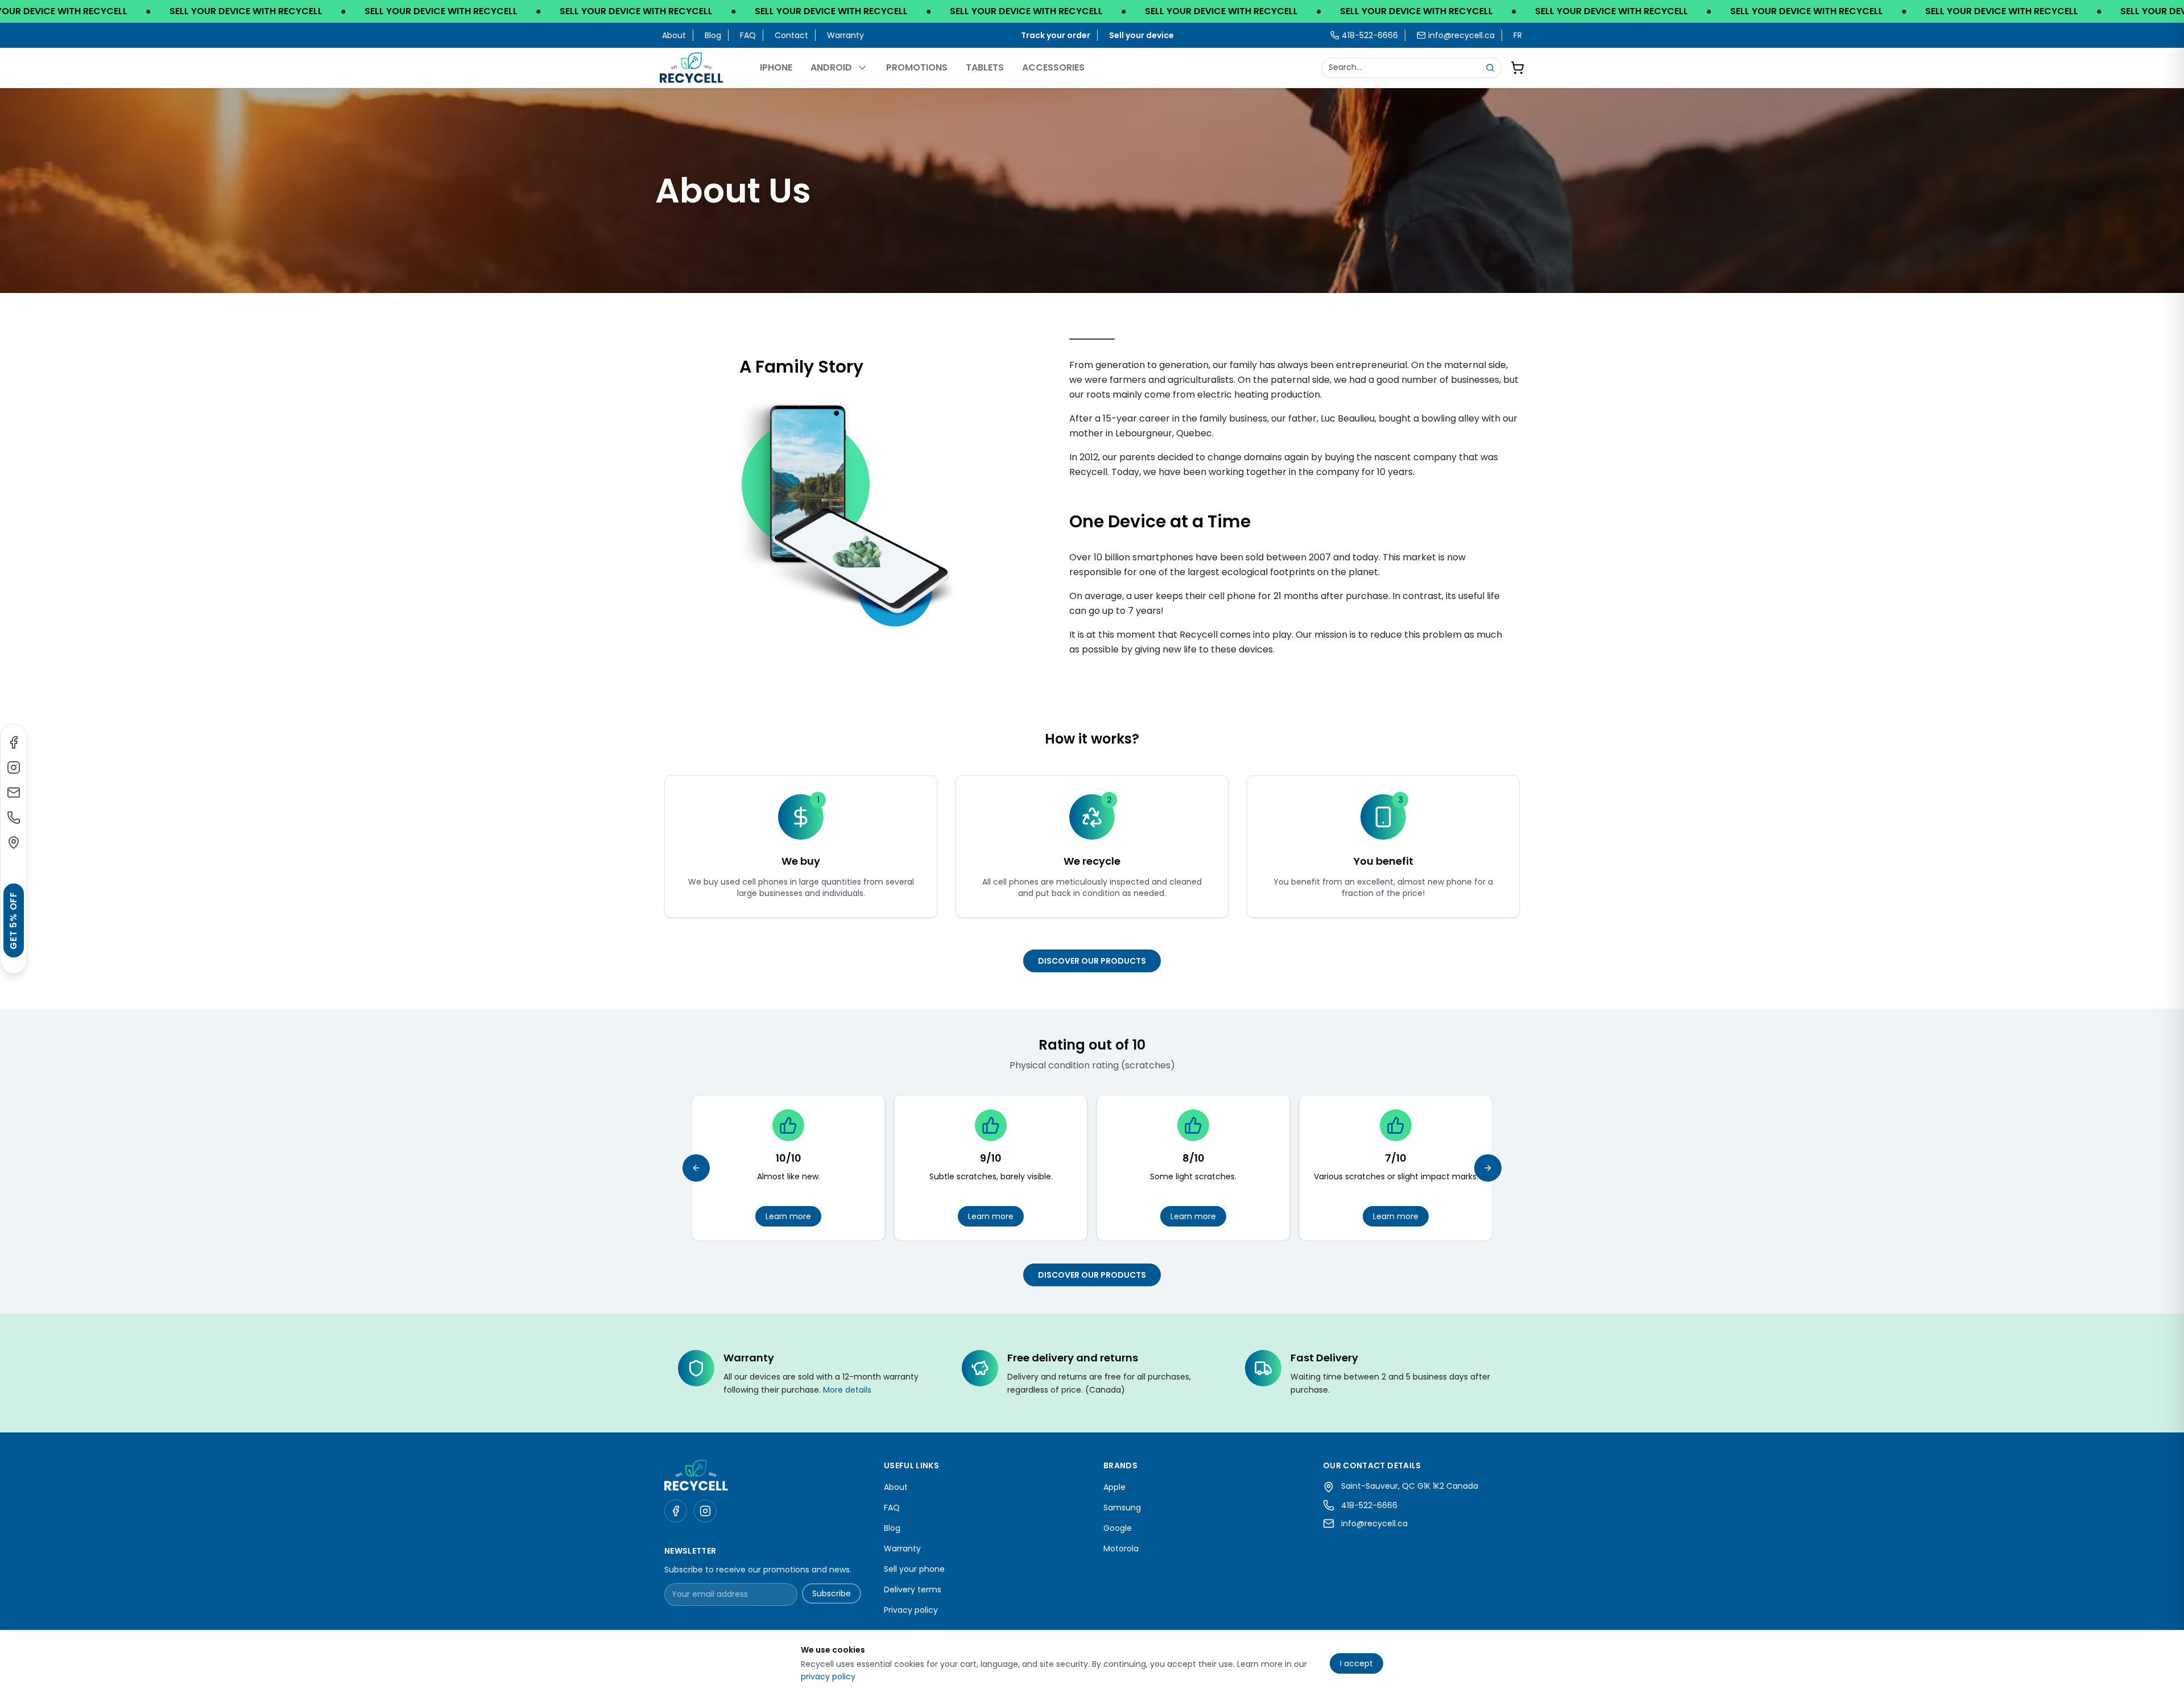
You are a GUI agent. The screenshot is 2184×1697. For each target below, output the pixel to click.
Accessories (1053, 67)
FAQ (748, 35)
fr (1518, 35)
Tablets (985, 67)
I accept (1356, 1663)
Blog (713, 35)
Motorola (1121, 1549)
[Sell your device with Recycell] (1092, 11)
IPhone (776, 67)
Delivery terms (913, 1589)
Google (1118, 1528)
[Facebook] (14, 742)
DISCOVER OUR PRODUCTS (1092, 961)
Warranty (845, 35)
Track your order (1056, 35)
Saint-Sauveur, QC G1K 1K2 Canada (1410, 1486)
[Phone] (14, 817)
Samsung (1122, 1508)
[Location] (14, 843)
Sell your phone (914, 1569)
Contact (791, 35)
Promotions (917, 67)
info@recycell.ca (1461, 35)
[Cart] (1517, 68)
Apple (1114, 1487)
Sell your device (1141, 35)
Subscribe (832, 1593)
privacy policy (828, 1677)
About (674, 35)
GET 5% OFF (13, 920)
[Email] (14, 792)
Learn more (788, 1216)
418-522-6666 (1369, 1505)
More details (847, 1390)
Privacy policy (911, 1610)
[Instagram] (14, 767)
